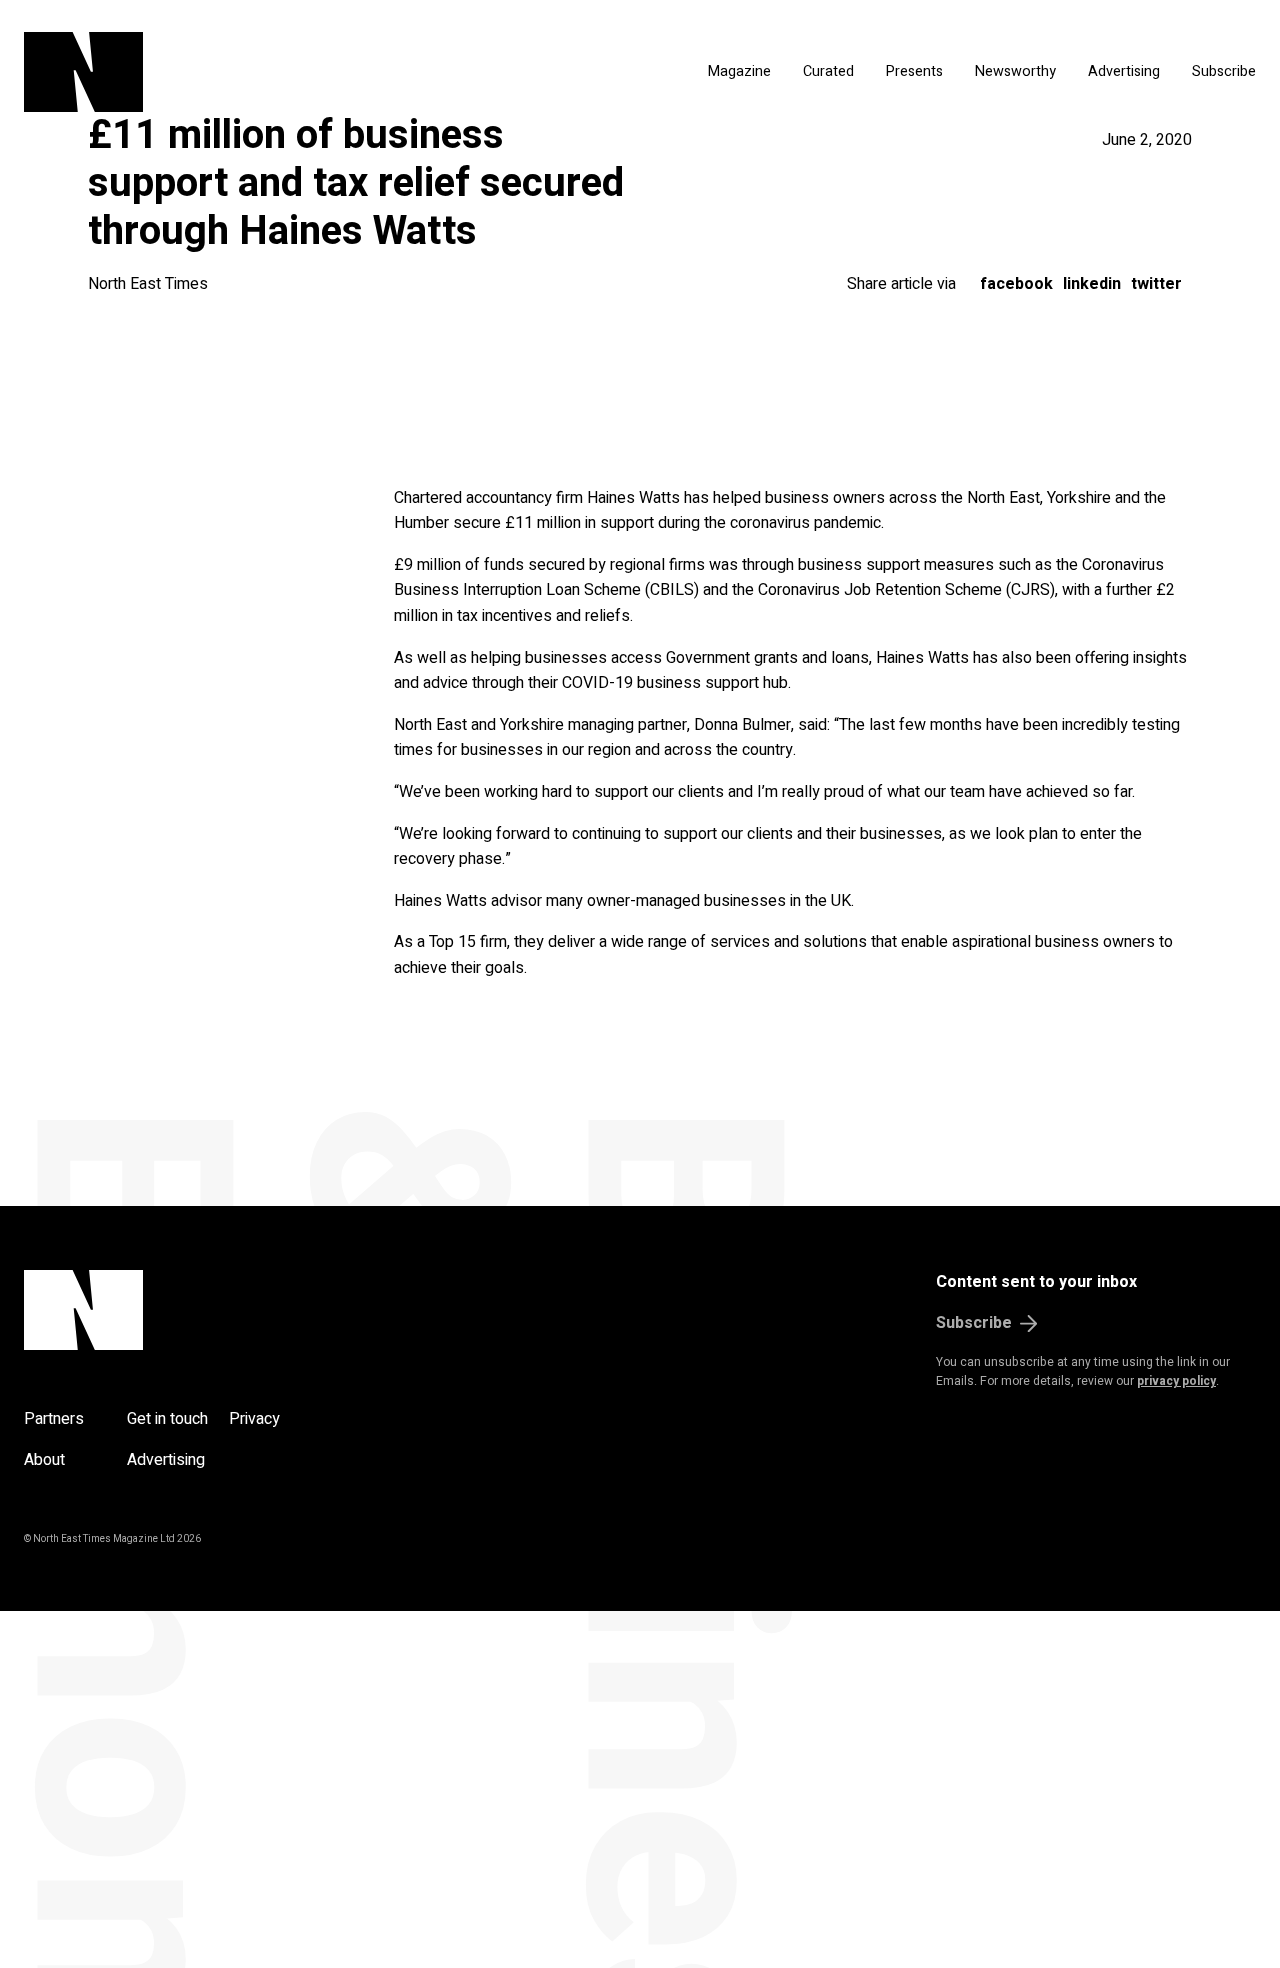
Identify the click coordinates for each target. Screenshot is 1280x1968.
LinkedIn (1092, 284)
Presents (914, 71)
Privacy (254, 1419)
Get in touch (167, 1419)
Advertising (1124, 71)
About (44, 1460)
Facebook (1016, 284)
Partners (54, 1419)
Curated (828, 71)
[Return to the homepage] (225, 72)
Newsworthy (1015, 71)
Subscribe (1224, 71)
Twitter (1156, 284)
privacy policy (1176, 1381)
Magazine (739, 71)
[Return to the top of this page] (179, 1310)
